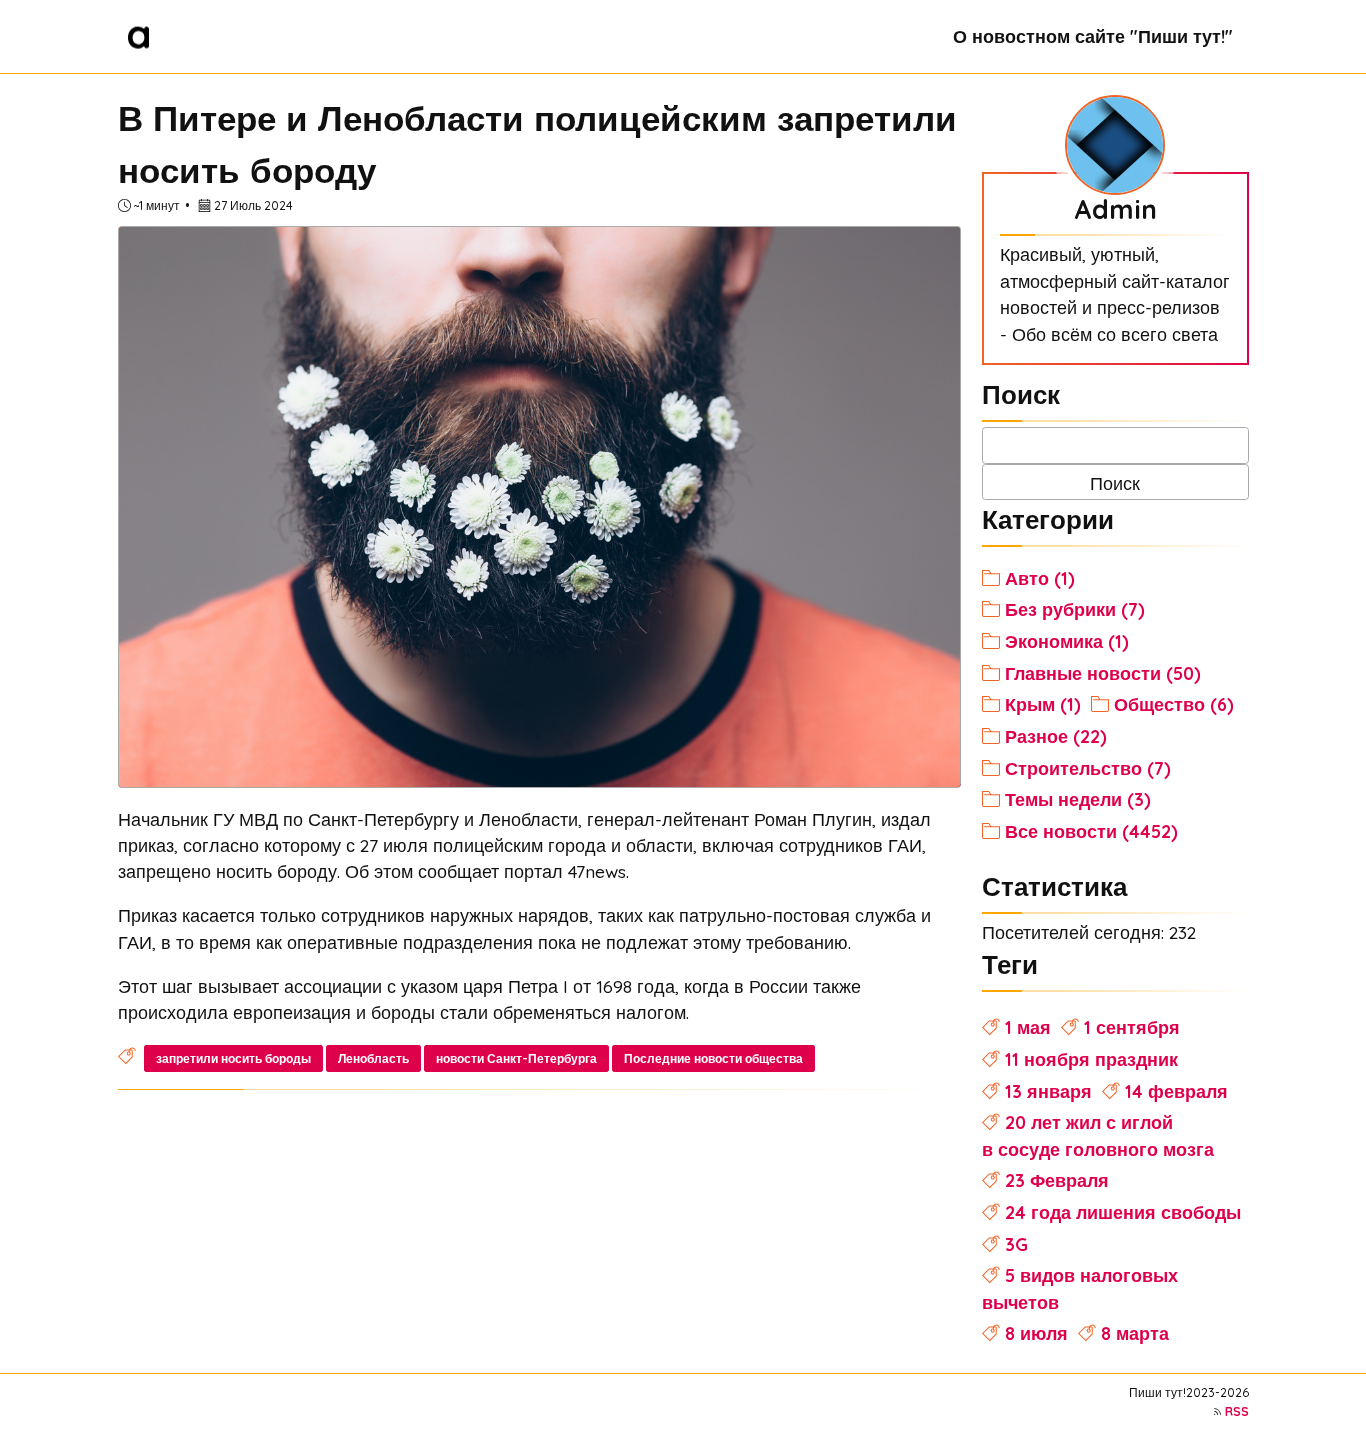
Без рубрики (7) (1075, 609)
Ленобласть (373, 1058)
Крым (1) (1043, 704)
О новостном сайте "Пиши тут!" (1093, 36)
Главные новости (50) (1103, 673)
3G (1016, 1244)
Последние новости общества (713, 1058)
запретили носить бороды (233, 1058)
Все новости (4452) (1091, 831)
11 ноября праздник (1091, 1059)
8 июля (1036, 1333)
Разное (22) (1056, 736)
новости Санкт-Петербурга (516, 1058)
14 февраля (1176, 1091)
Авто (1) (1040, 578)
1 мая (1028, 1027)
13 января (1048, 1091)
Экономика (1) (1067, 641)
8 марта (1135, 1333)
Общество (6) (1174, 704)
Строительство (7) (1088, 768)
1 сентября (1132, 1027)
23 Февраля (1057, 1180)
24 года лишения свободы (1123, 1212)
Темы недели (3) (1078, 799)
